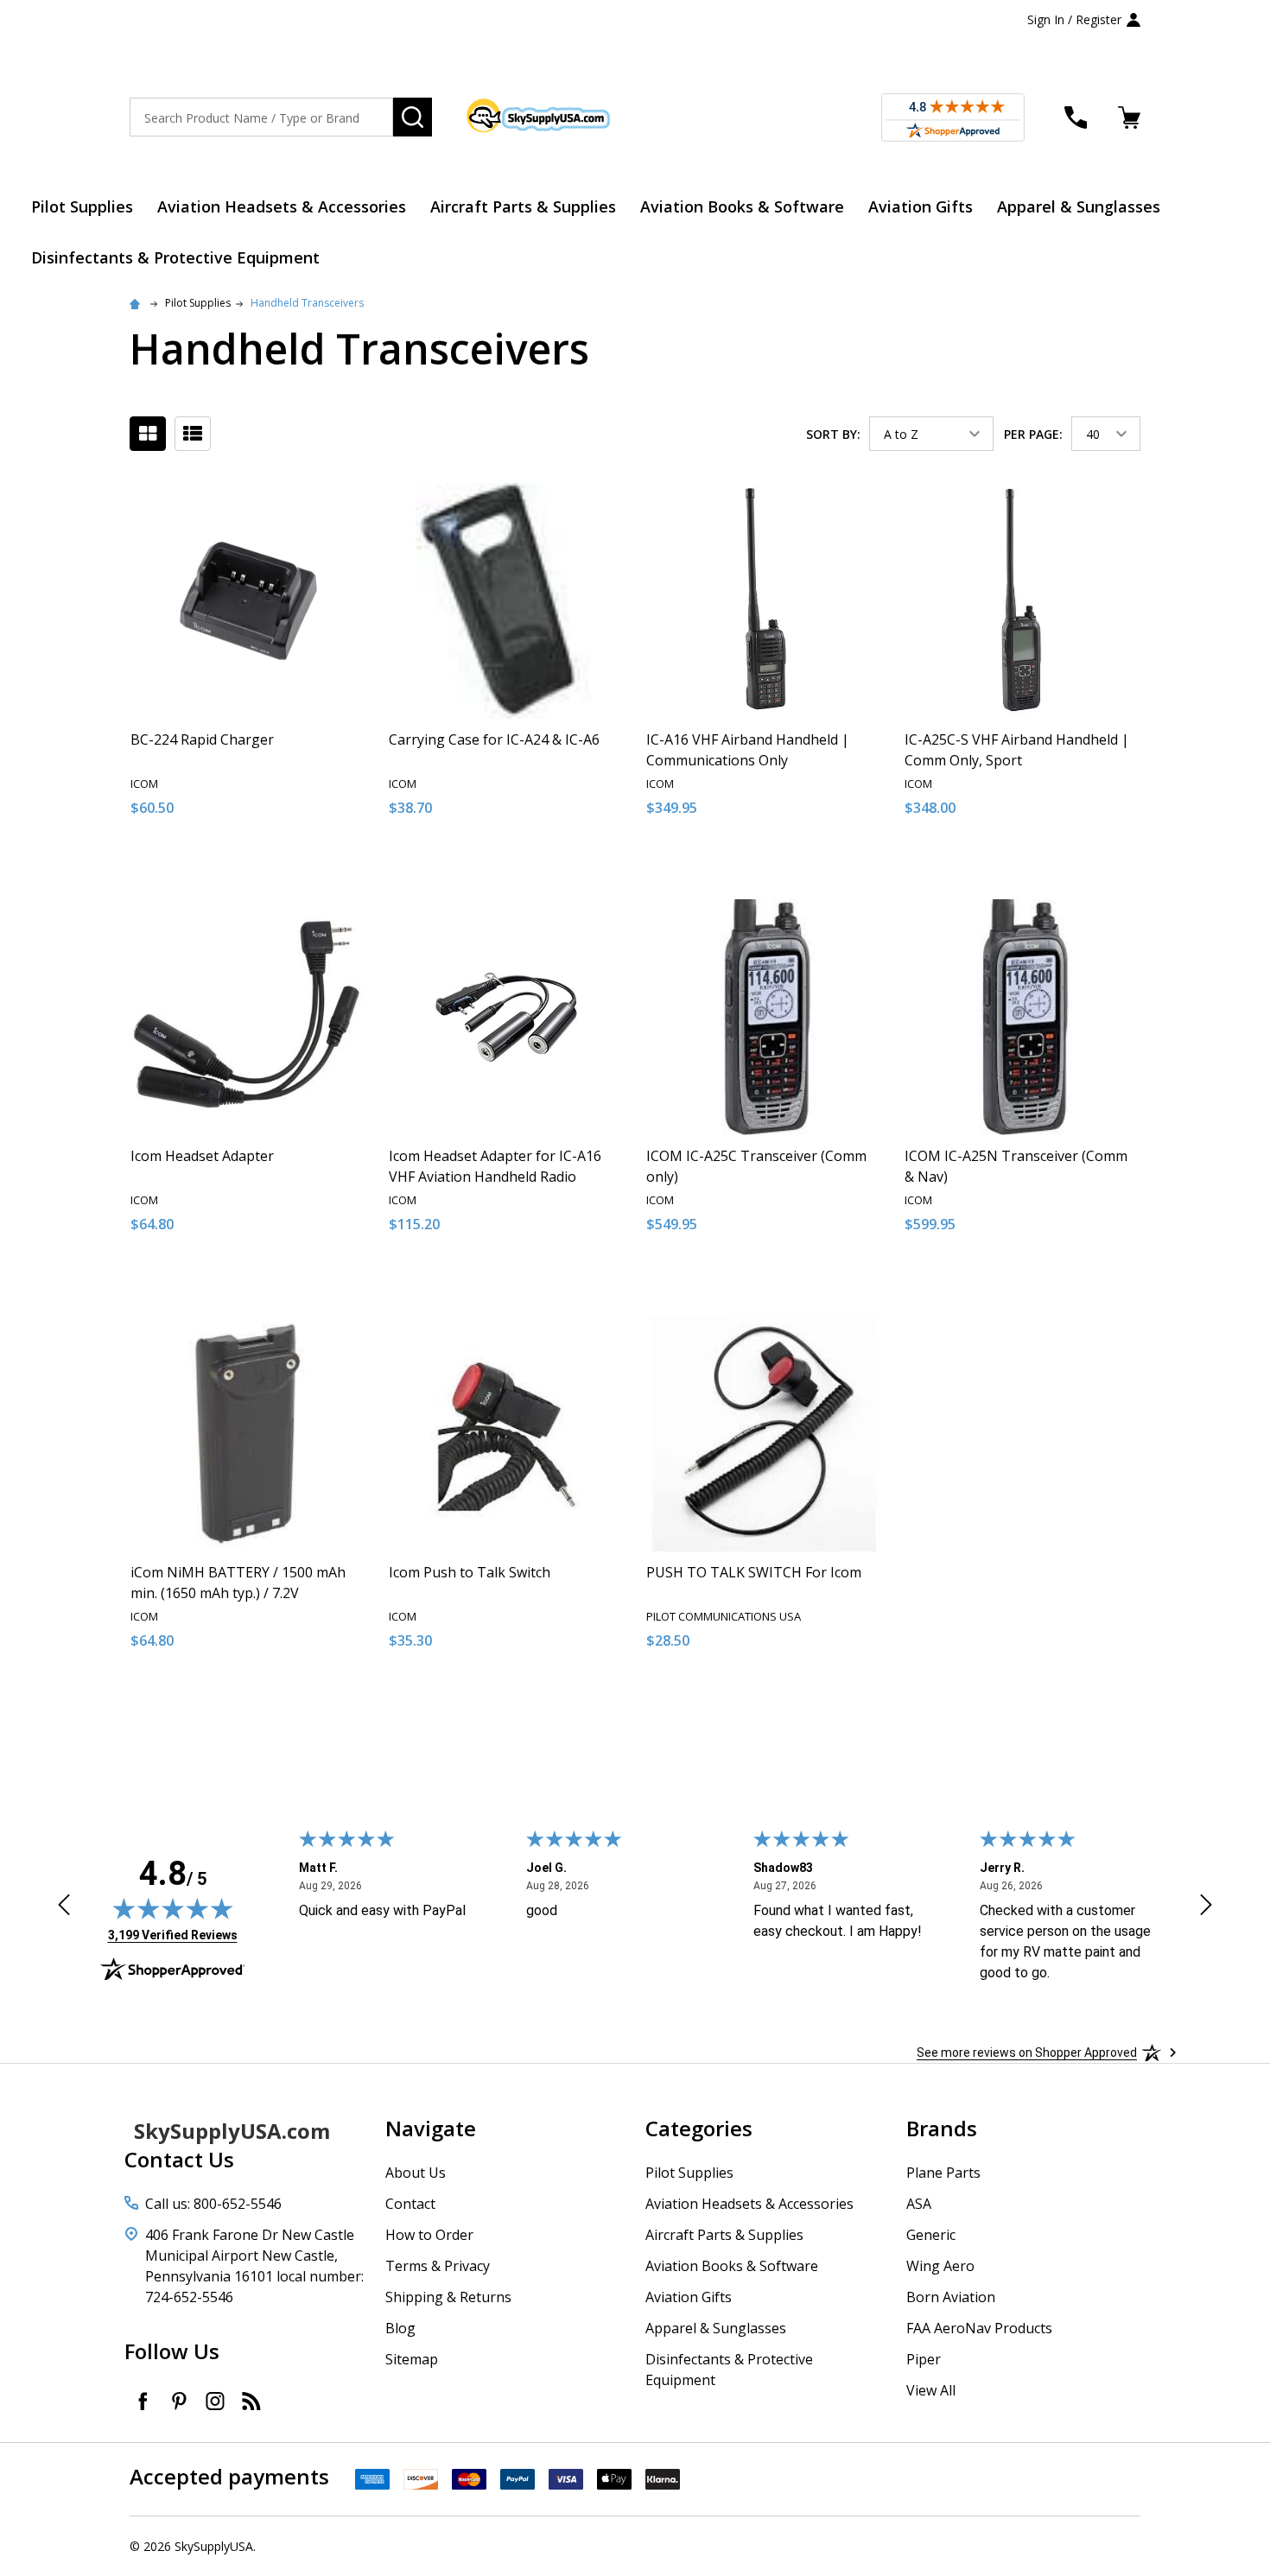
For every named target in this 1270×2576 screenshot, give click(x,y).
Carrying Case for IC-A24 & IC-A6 (494, 739)
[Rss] (251, 2401)
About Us (416, 2173)
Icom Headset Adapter (202, 1156)
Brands (942, 2128)
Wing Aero (940, 2266)
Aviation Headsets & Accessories (282, 206)
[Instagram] (215, 2401)
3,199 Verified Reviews (173, 1935)
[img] (173, 1908)
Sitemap (412, 2359)
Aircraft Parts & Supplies (523, 206)
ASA (919, 2204)
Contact (410, 2204)
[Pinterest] (179, 2401)
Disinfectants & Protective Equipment (175, 257)
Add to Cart (279, 866)
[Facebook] (143, 2401)
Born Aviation (951, 2297)
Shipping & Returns (448, 2297)
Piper (924, 2359)
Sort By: (833, 434)
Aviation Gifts (921, 206)
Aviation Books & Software (742, 206)
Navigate (431, 2128)
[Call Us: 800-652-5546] (1076, 117)
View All (931, 2390)
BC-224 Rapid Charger (202, 739)
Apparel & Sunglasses (1079, 206)
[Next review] (1206, 1907)
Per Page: (1033, 434)
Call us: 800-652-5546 (213, 2204)
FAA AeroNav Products (979, 2328)
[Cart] (1129, 117)
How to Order (429, 2235)
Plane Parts (943, 2173)
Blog (400, 2328)
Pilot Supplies (82, 206)
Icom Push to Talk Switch (470, 1572)
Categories (699, 2128)
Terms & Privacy (438, 2266)
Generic (931, 2235)
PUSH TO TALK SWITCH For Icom (754, 1572)
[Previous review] (64, 1907)
